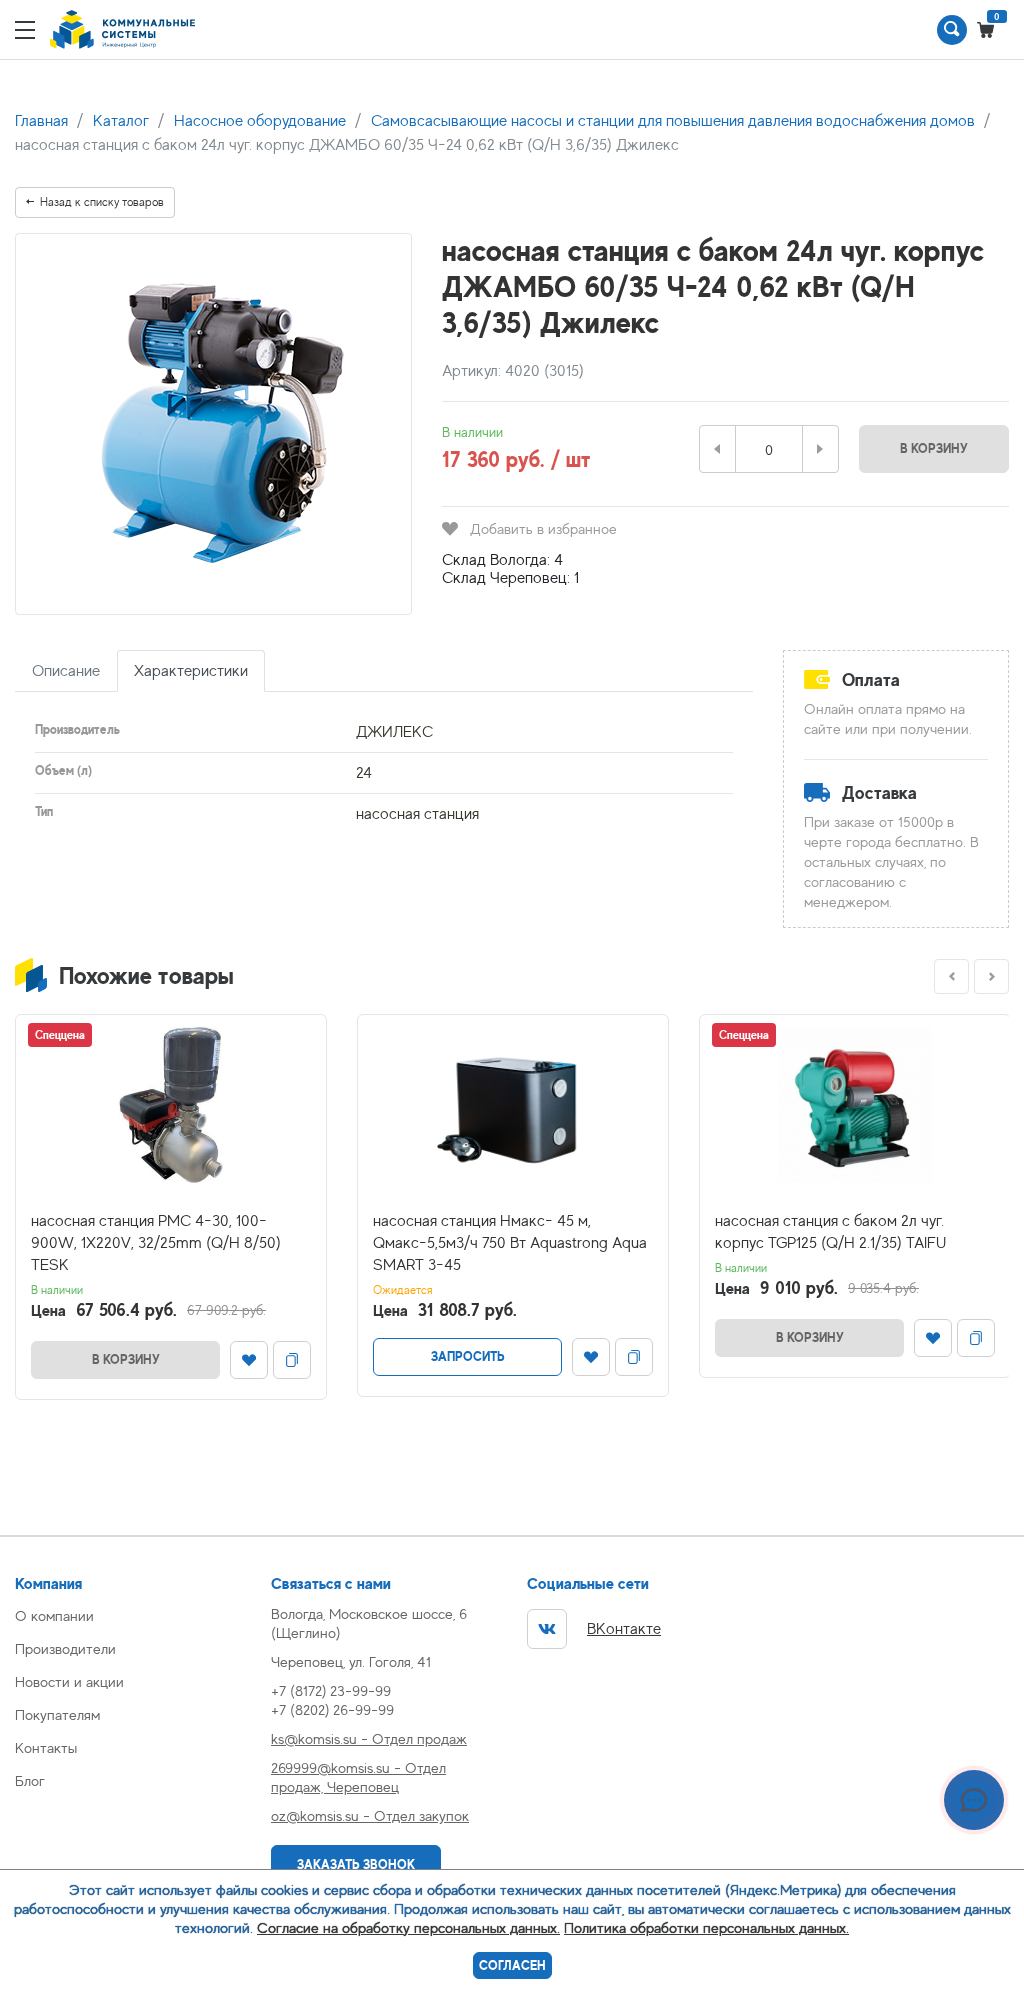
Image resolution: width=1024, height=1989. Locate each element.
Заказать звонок (356, 1864)
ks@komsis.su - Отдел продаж (369, 1738)
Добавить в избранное (543, 528)
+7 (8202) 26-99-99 (332, 1709)
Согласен (512, 1965)
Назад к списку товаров (102, 202)
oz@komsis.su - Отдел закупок (370, 1815)
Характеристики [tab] (191, 671)
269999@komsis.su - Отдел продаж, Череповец (358, 1777)
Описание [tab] (66, 671)
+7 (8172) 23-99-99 (331, 1690)
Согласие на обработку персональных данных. (408, 1927)
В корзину (934, 448)
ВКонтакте (624, 1629)
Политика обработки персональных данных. (706, 1927)
